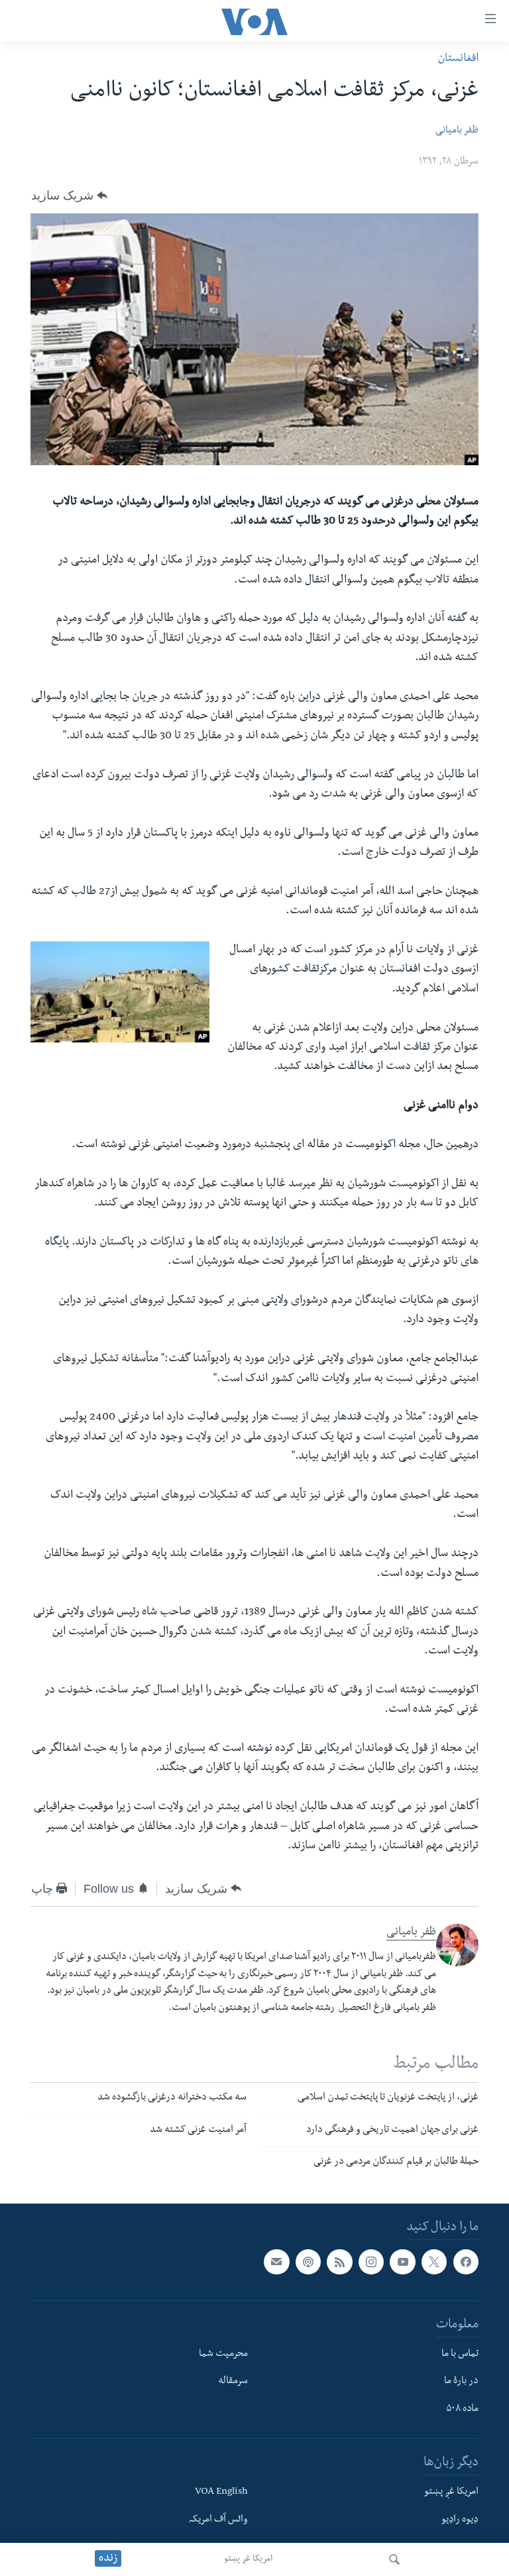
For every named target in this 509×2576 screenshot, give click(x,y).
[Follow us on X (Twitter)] (434, 2262)
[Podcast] (308, 2262)
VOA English (221, 2492)
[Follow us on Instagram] (371, 2262)
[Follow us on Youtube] (402, 2262)
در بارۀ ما (461, 2382)
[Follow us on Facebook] (466, 2262)
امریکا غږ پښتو (248, 2559)
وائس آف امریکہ (218, 2520)
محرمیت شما (223, 2355)
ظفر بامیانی (457, 131)
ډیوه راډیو (460, 2520)
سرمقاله (233, 2382)
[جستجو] (394, 2559)
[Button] (69, 196)
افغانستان (458, 59)
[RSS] (339, 2262)
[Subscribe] (276, 2262)
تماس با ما (460, 2355)
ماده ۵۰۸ (462, 2410)
